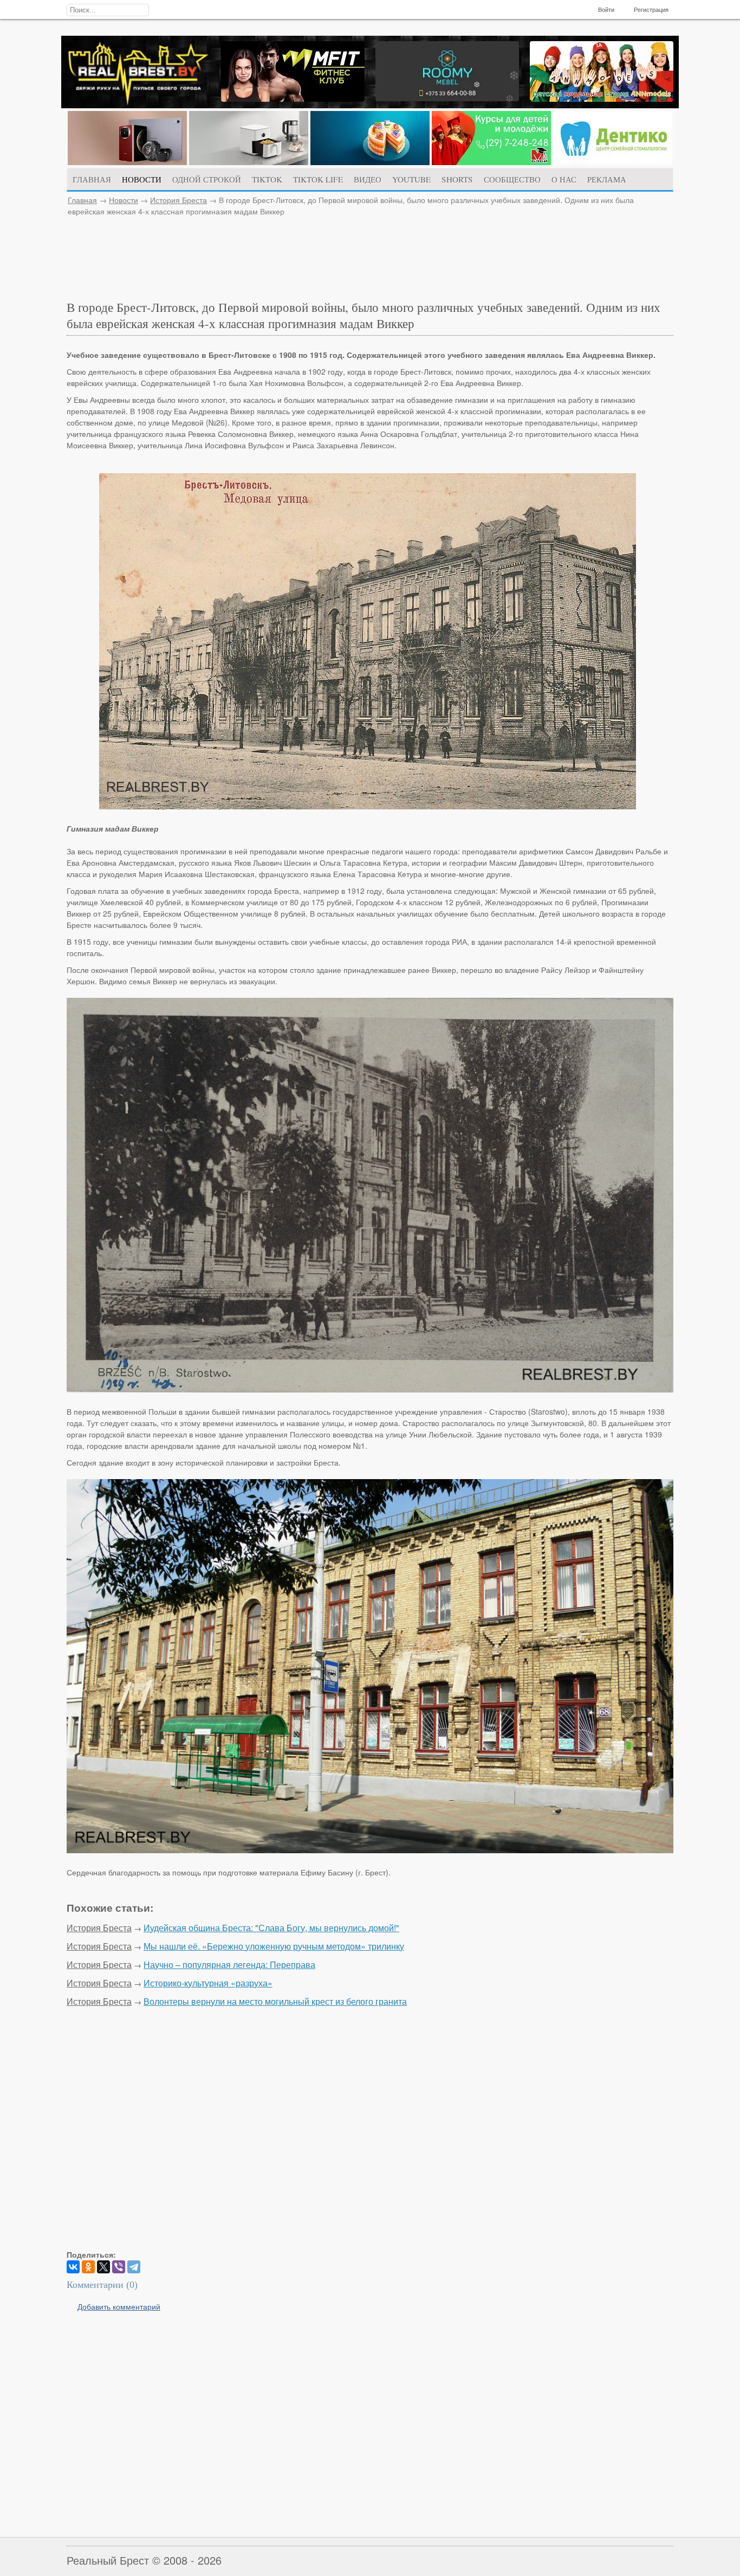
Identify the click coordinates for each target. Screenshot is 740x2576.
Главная (82, 200)
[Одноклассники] (88, 2267)
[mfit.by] (293, 99)
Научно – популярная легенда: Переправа (229, 1964)
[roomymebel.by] (447, 98)
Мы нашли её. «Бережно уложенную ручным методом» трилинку (274, 1946)
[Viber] (119, 2267)
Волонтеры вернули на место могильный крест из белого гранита (275, 2001)
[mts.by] (127, 162)
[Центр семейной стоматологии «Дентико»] (613, 162)
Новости (124, 200)
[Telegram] (134, 2267)
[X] (103, 2267)
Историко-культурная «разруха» (208, 1983)
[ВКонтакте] (73, 2267)
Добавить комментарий (119, 2306)
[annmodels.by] (602, 99)
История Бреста (178, 200)
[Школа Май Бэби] (491, 162)
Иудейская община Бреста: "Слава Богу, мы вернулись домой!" (271, 1928)
